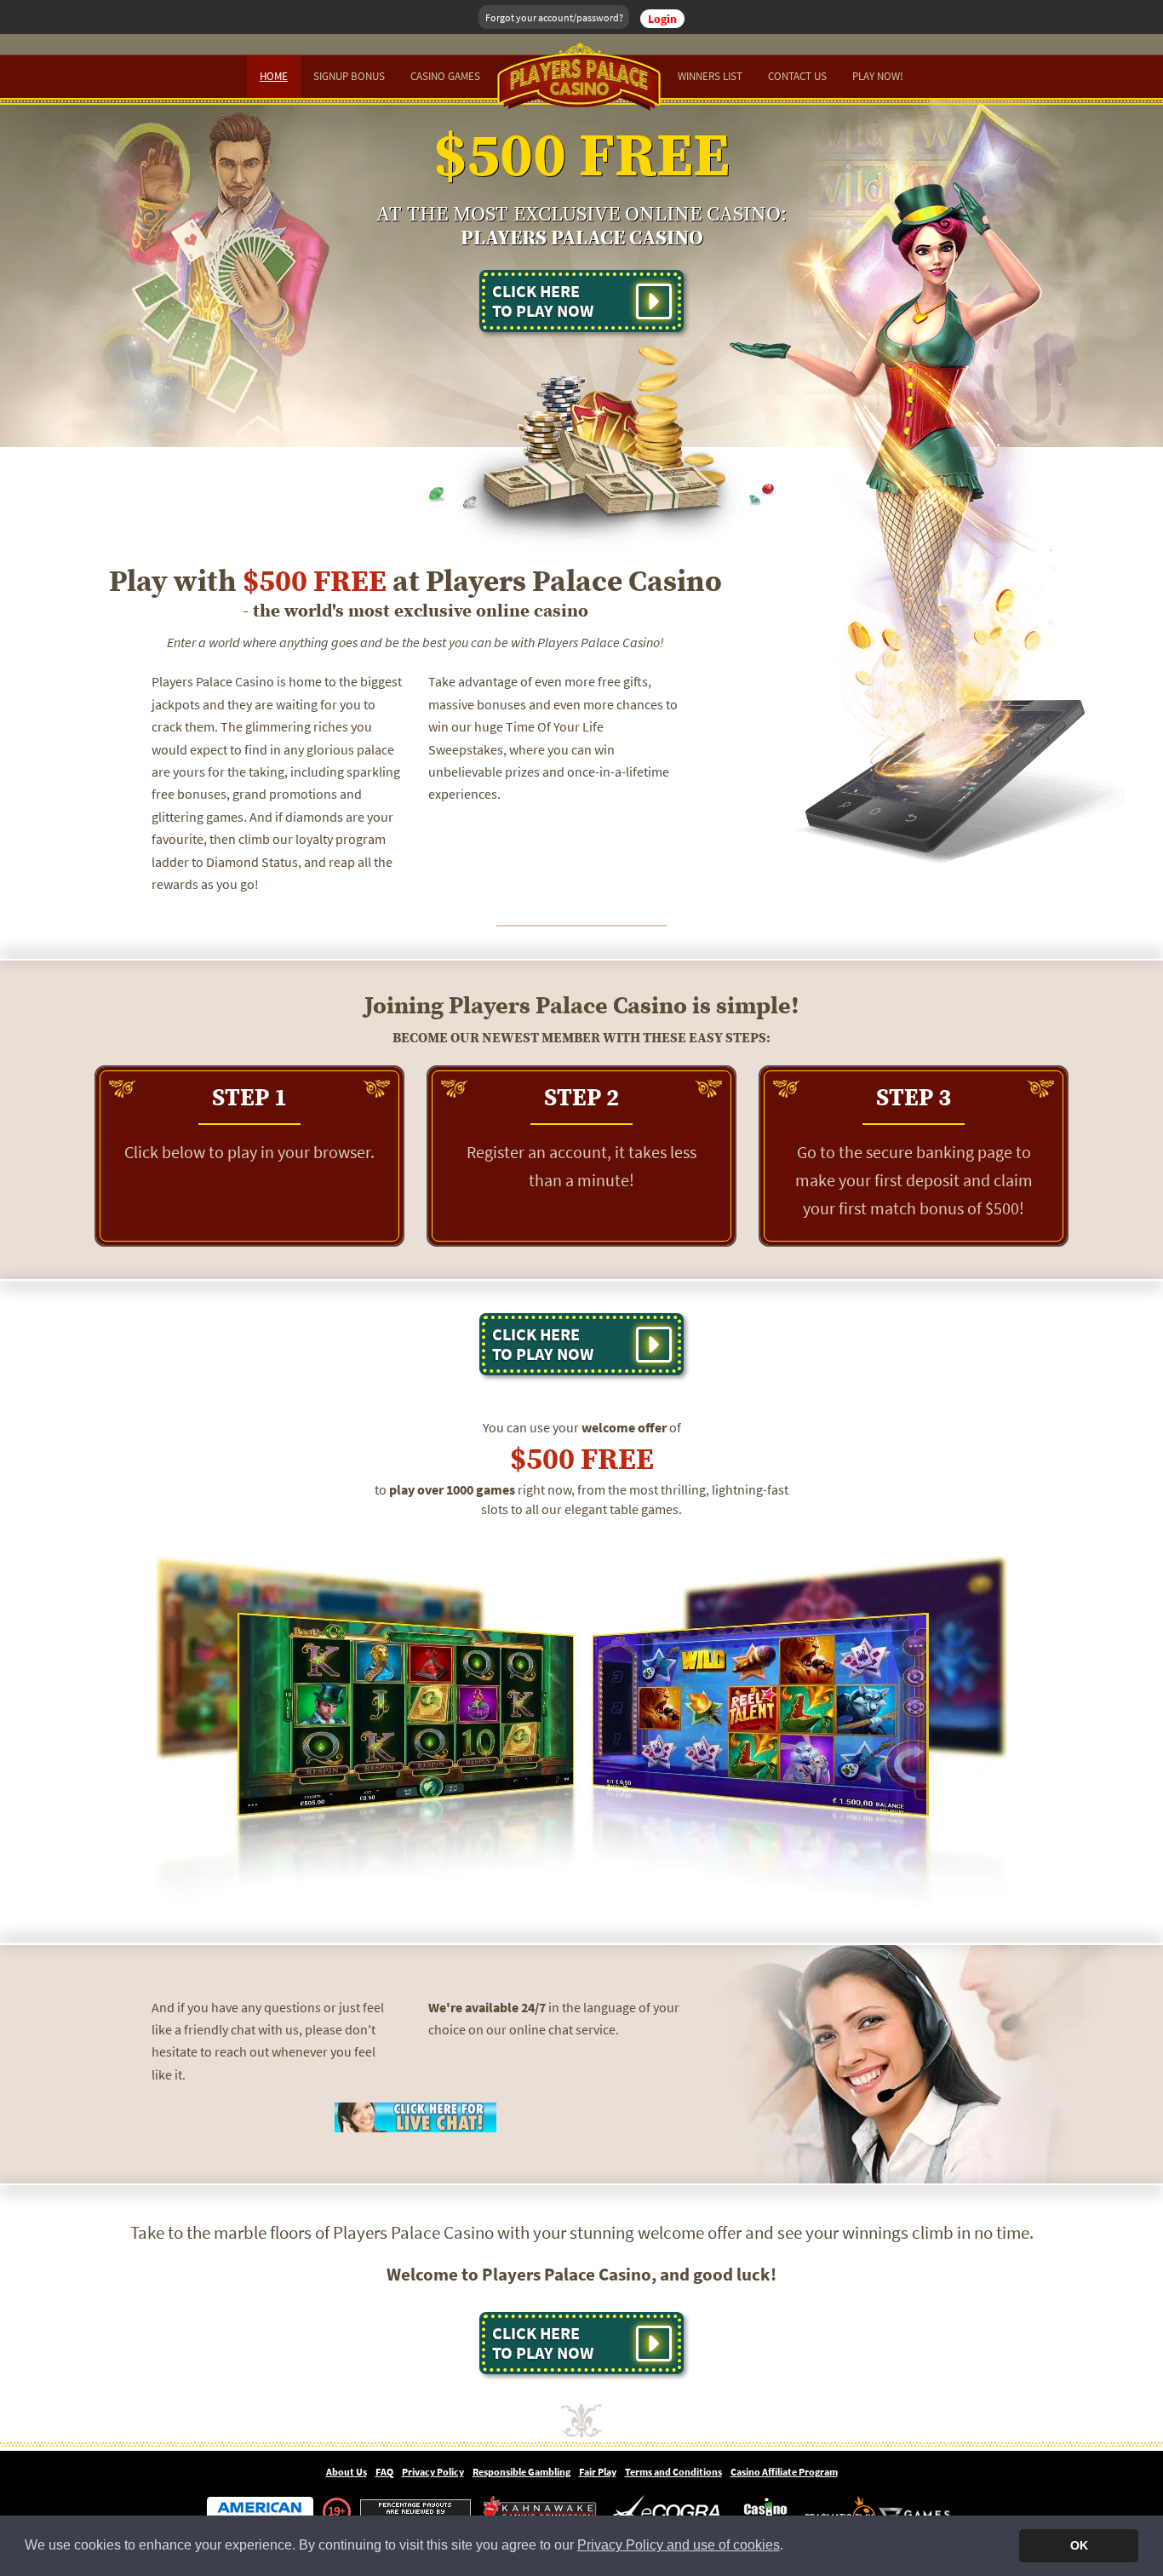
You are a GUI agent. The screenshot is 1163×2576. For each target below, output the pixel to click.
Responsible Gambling (521, 2472)
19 (334, 2511)
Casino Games (445, 76)
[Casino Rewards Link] (766, 2512)
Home (274, 76)
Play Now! (878, 76)
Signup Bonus (349, 76)
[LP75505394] (415, 2116)
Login (662, 19)
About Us (347, 2472)
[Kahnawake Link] (541, 2512)
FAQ (384, 2472)
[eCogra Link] (670, 2512)
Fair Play (598, 2472)
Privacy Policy (433, 2472)
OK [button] (1079, 2545)
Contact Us (797, 76)
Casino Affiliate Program (784, 2472)
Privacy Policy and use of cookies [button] (679, 2545)
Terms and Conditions (673, 2472)
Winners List (710, 76)
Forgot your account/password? (554, 17)
